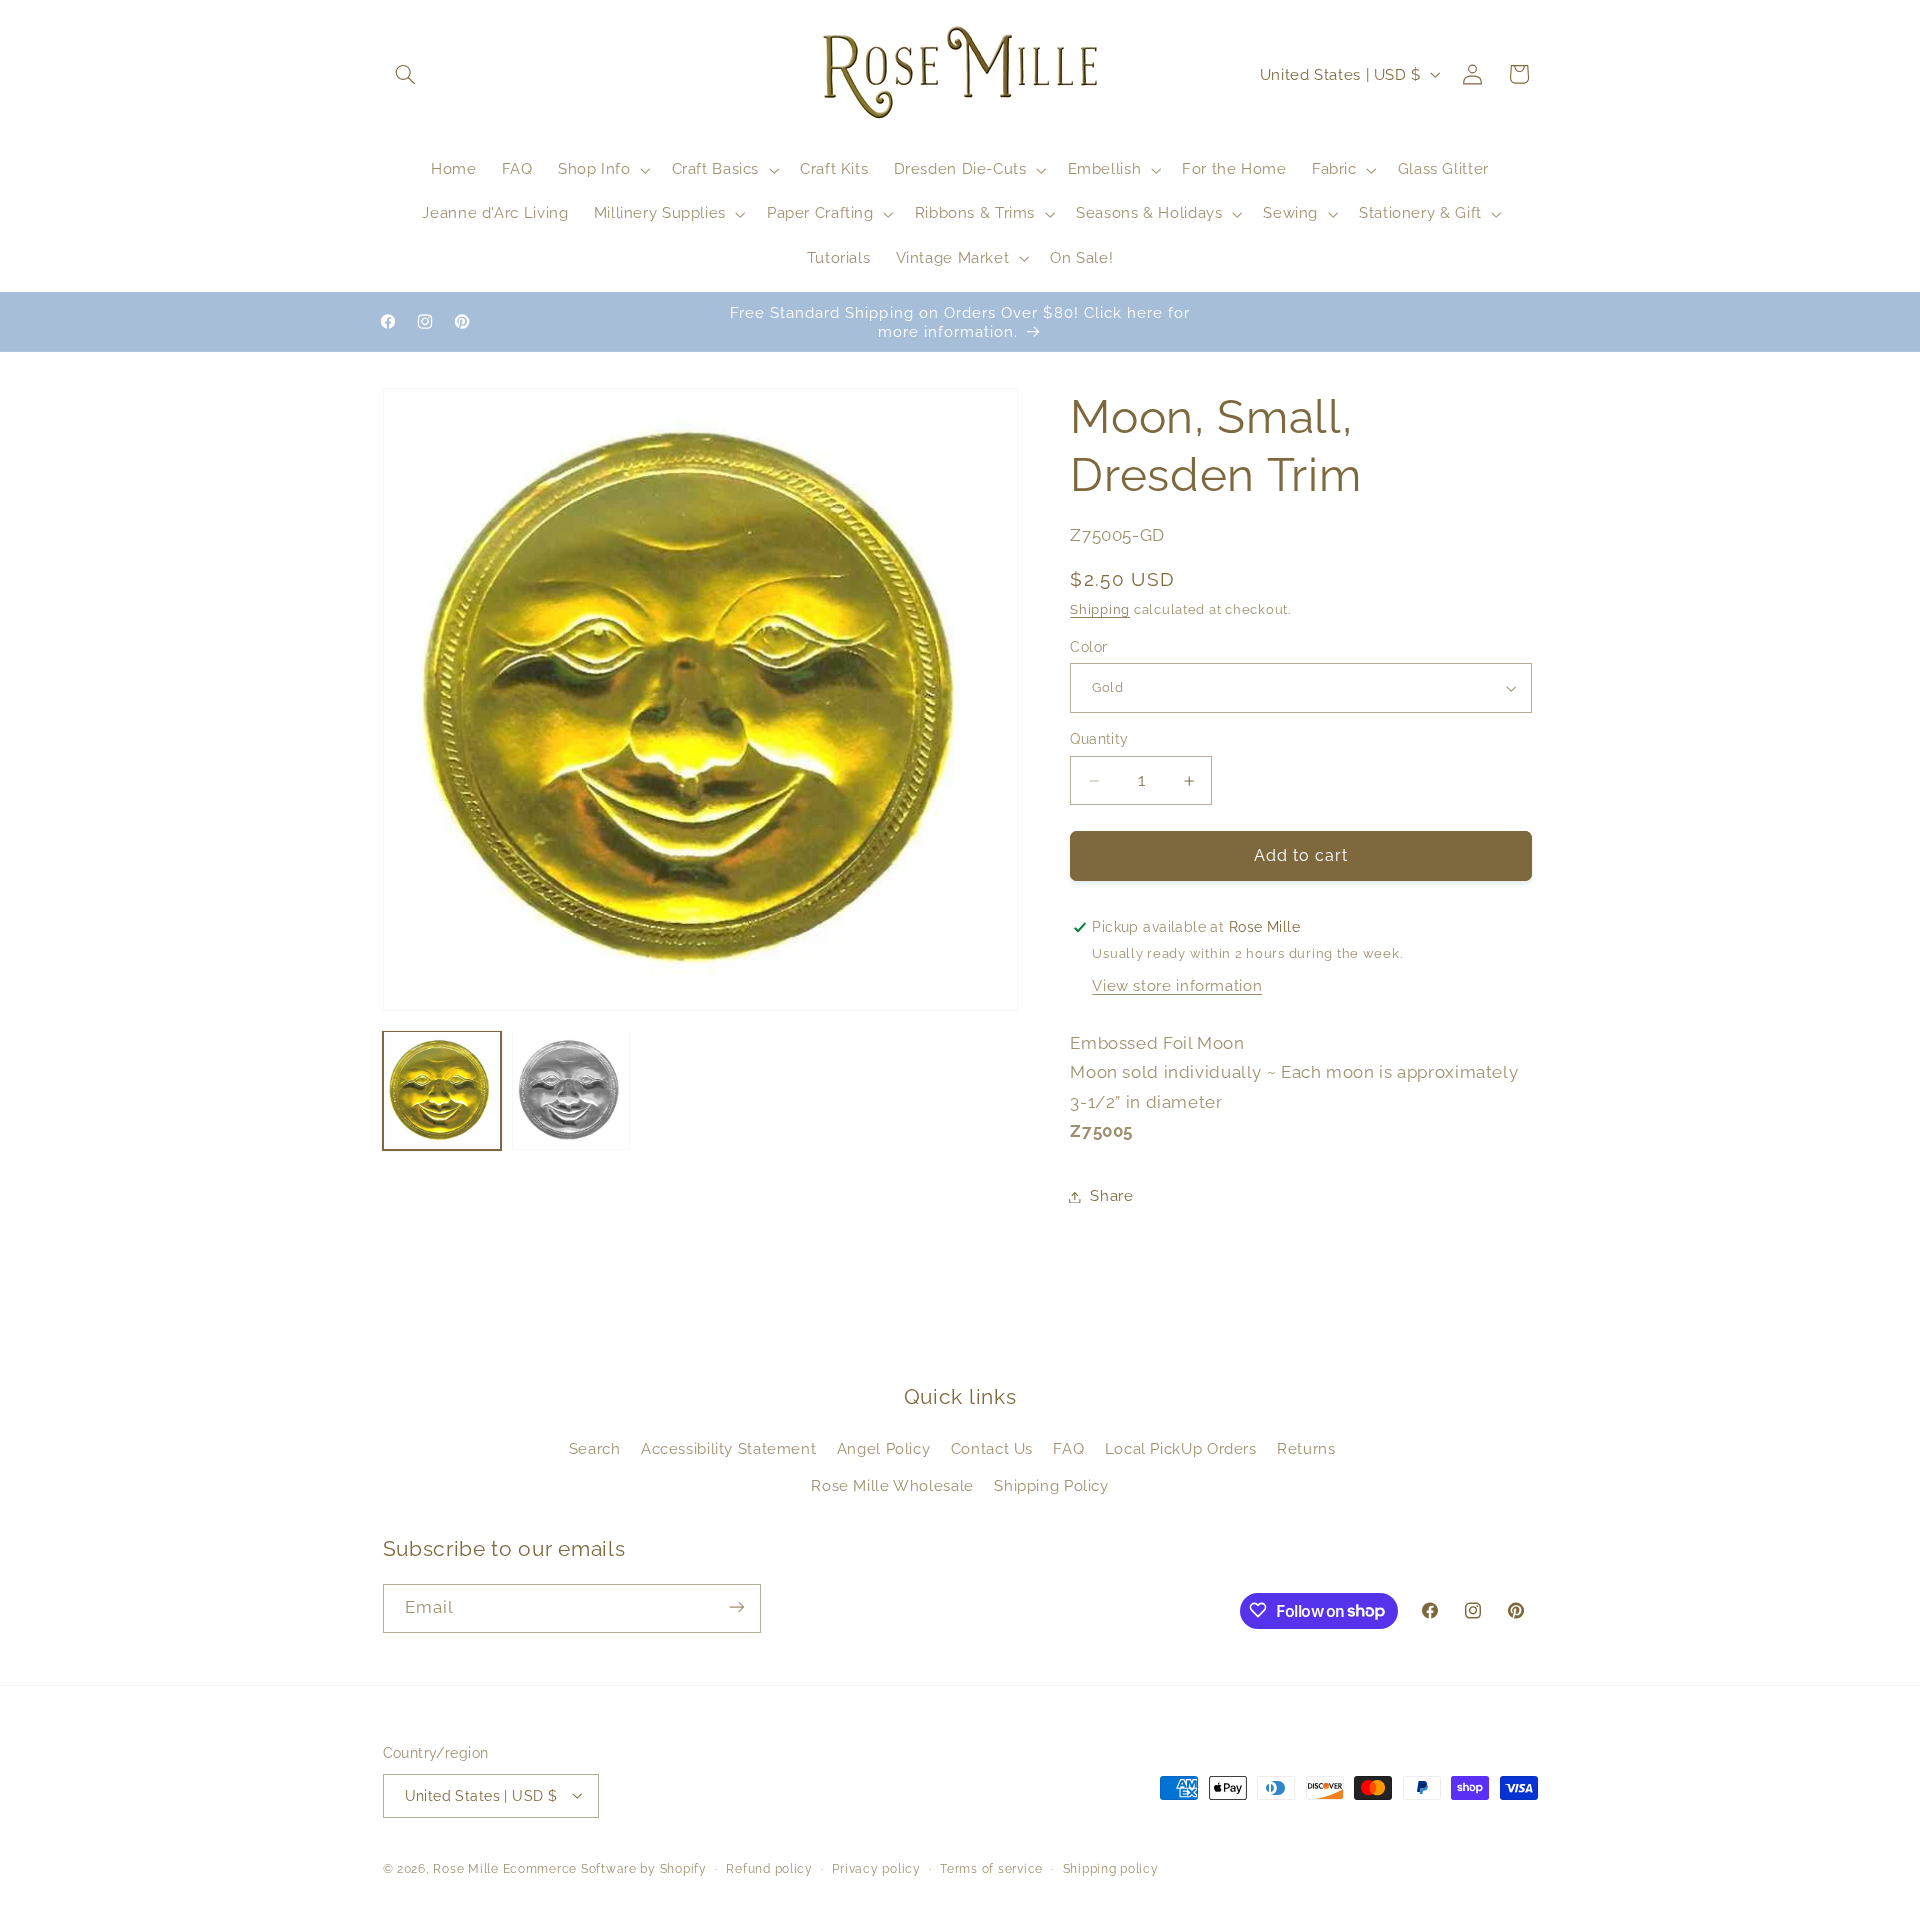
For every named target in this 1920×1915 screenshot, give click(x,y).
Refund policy (769, 1868)
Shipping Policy (1051, 1485)
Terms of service (991, 1868)
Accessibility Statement (729, 1449)
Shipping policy (1111, 1868)
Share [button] (1111, 1196)
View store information (1177, 986)
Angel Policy (884, 1449)
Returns (1306, 1449)
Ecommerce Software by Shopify (605, 1868)
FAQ (1068, 1449)
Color (1088, 647)
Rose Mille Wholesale (892, 1485)
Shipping (1100, 610)
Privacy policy (876, 1868)
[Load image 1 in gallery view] (442, 1090)
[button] (406, 74)
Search (595, 1449)
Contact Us (992, 1449)
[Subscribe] (736, 1607)
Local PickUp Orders (1181, 1449)
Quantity (1099, 740)
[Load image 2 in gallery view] (571, 1090)
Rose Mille (465, 1868)
